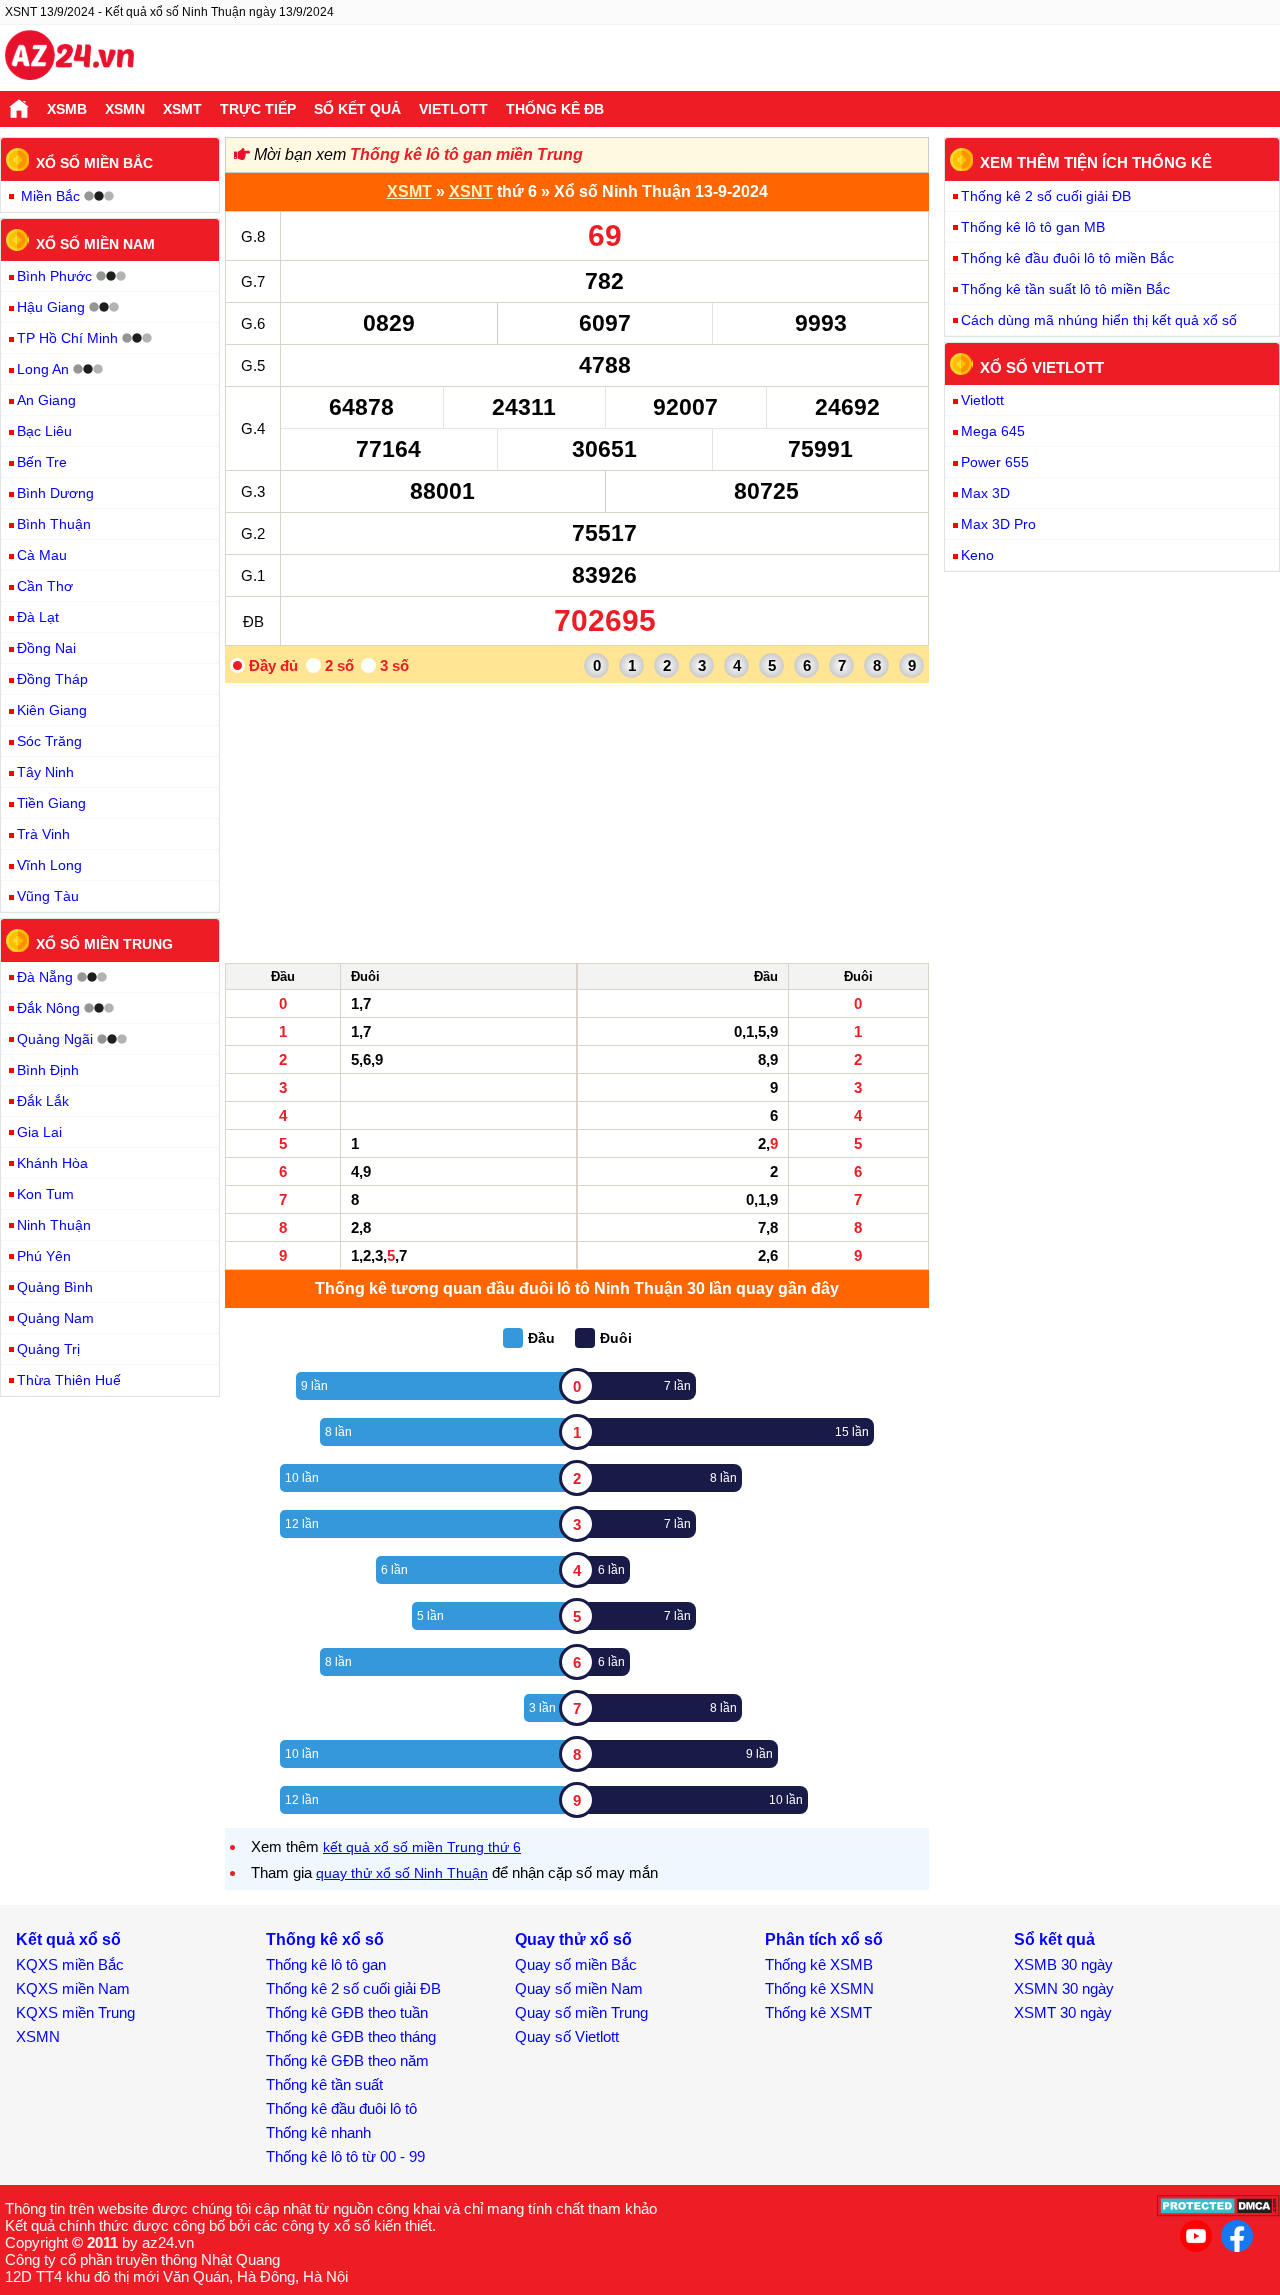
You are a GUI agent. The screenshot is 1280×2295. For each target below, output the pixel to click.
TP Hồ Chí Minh (67, 338)
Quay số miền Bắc (576, 1964)
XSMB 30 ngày (1063, 1964)
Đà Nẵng (45, 977)
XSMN (125, 109)
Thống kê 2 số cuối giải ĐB (1046, 196)
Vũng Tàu (48, 896)
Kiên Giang (52, 710)
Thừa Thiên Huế (69, 1380)
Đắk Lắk (43, 1101)
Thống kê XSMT (818, 2012)
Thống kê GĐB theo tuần (347, 2012)
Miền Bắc (50, 196)
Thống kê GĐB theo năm (347, 2060)
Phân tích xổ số (824, 1939)
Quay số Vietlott (567, 2036)
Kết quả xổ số (68, 1939)
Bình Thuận (54, 524)
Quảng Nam (55, 1318)
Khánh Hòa (52, 1163)
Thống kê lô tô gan (326, 1964)
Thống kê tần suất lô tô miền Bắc (1065, 289)
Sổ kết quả (357, 109)
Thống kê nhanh (318, 2132)
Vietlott (453, 109)
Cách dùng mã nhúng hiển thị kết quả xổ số (1099, 320)
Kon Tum (45, 1194)
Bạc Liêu (44, 431)
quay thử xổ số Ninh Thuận (402, 1873)
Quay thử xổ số (573, 1939)
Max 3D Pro (998, 524)
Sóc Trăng (49, 741)
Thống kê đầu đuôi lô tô (341, 2108)
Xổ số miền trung (104, 944)
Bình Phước (54, 276)
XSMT (182, 109)
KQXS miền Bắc (70, 1964)
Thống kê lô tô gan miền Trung (466, 154)
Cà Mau (42, 555)
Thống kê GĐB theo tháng (351, 2036)
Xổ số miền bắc (94, 163)
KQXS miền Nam (73, 1988)
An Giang (46, 400)
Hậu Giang (51, 307)
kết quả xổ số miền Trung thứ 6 (422, 1847)
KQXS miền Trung (75, 2012)
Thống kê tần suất (324, 2084)
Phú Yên (44, 1256)
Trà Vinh (43, 834)
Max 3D (985, 493)
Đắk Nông (48, 1008)
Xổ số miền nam (95, 243)
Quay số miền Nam (579, 1988)
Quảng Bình (55, 1287)
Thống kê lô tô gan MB (1033, 227)
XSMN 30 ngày (1064, 1988)
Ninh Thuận (54, 1225)
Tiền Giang (51, 803)
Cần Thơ (45, 586)
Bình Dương (55, 493)
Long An (43, 369)
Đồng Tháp (52, 679)
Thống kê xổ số (325, 1939)
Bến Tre (42, 462)
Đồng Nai (46, 648)
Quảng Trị (48, 1349)
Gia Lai (39, 1132)
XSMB (67, 109)
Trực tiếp (258, 109)
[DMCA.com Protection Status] (1218, 2211)
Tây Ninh (45, 772)
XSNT (471, 191)
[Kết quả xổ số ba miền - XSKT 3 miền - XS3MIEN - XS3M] (69, 58)
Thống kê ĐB (555, 109)
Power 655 (995, 462)
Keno (977, 555)
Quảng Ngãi (55, 1039)
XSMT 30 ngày (1063, 2012)
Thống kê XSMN (819, 1988)
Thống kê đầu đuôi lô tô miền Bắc (1067, 258)
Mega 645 (993, 431)
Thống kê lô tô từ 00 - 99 (345, 2156)
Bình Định (48, 1070)
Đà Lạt (38, 617)
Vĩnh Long (49, 865)
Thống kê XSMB (819, 1964)
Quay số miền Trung (581, 2012)
